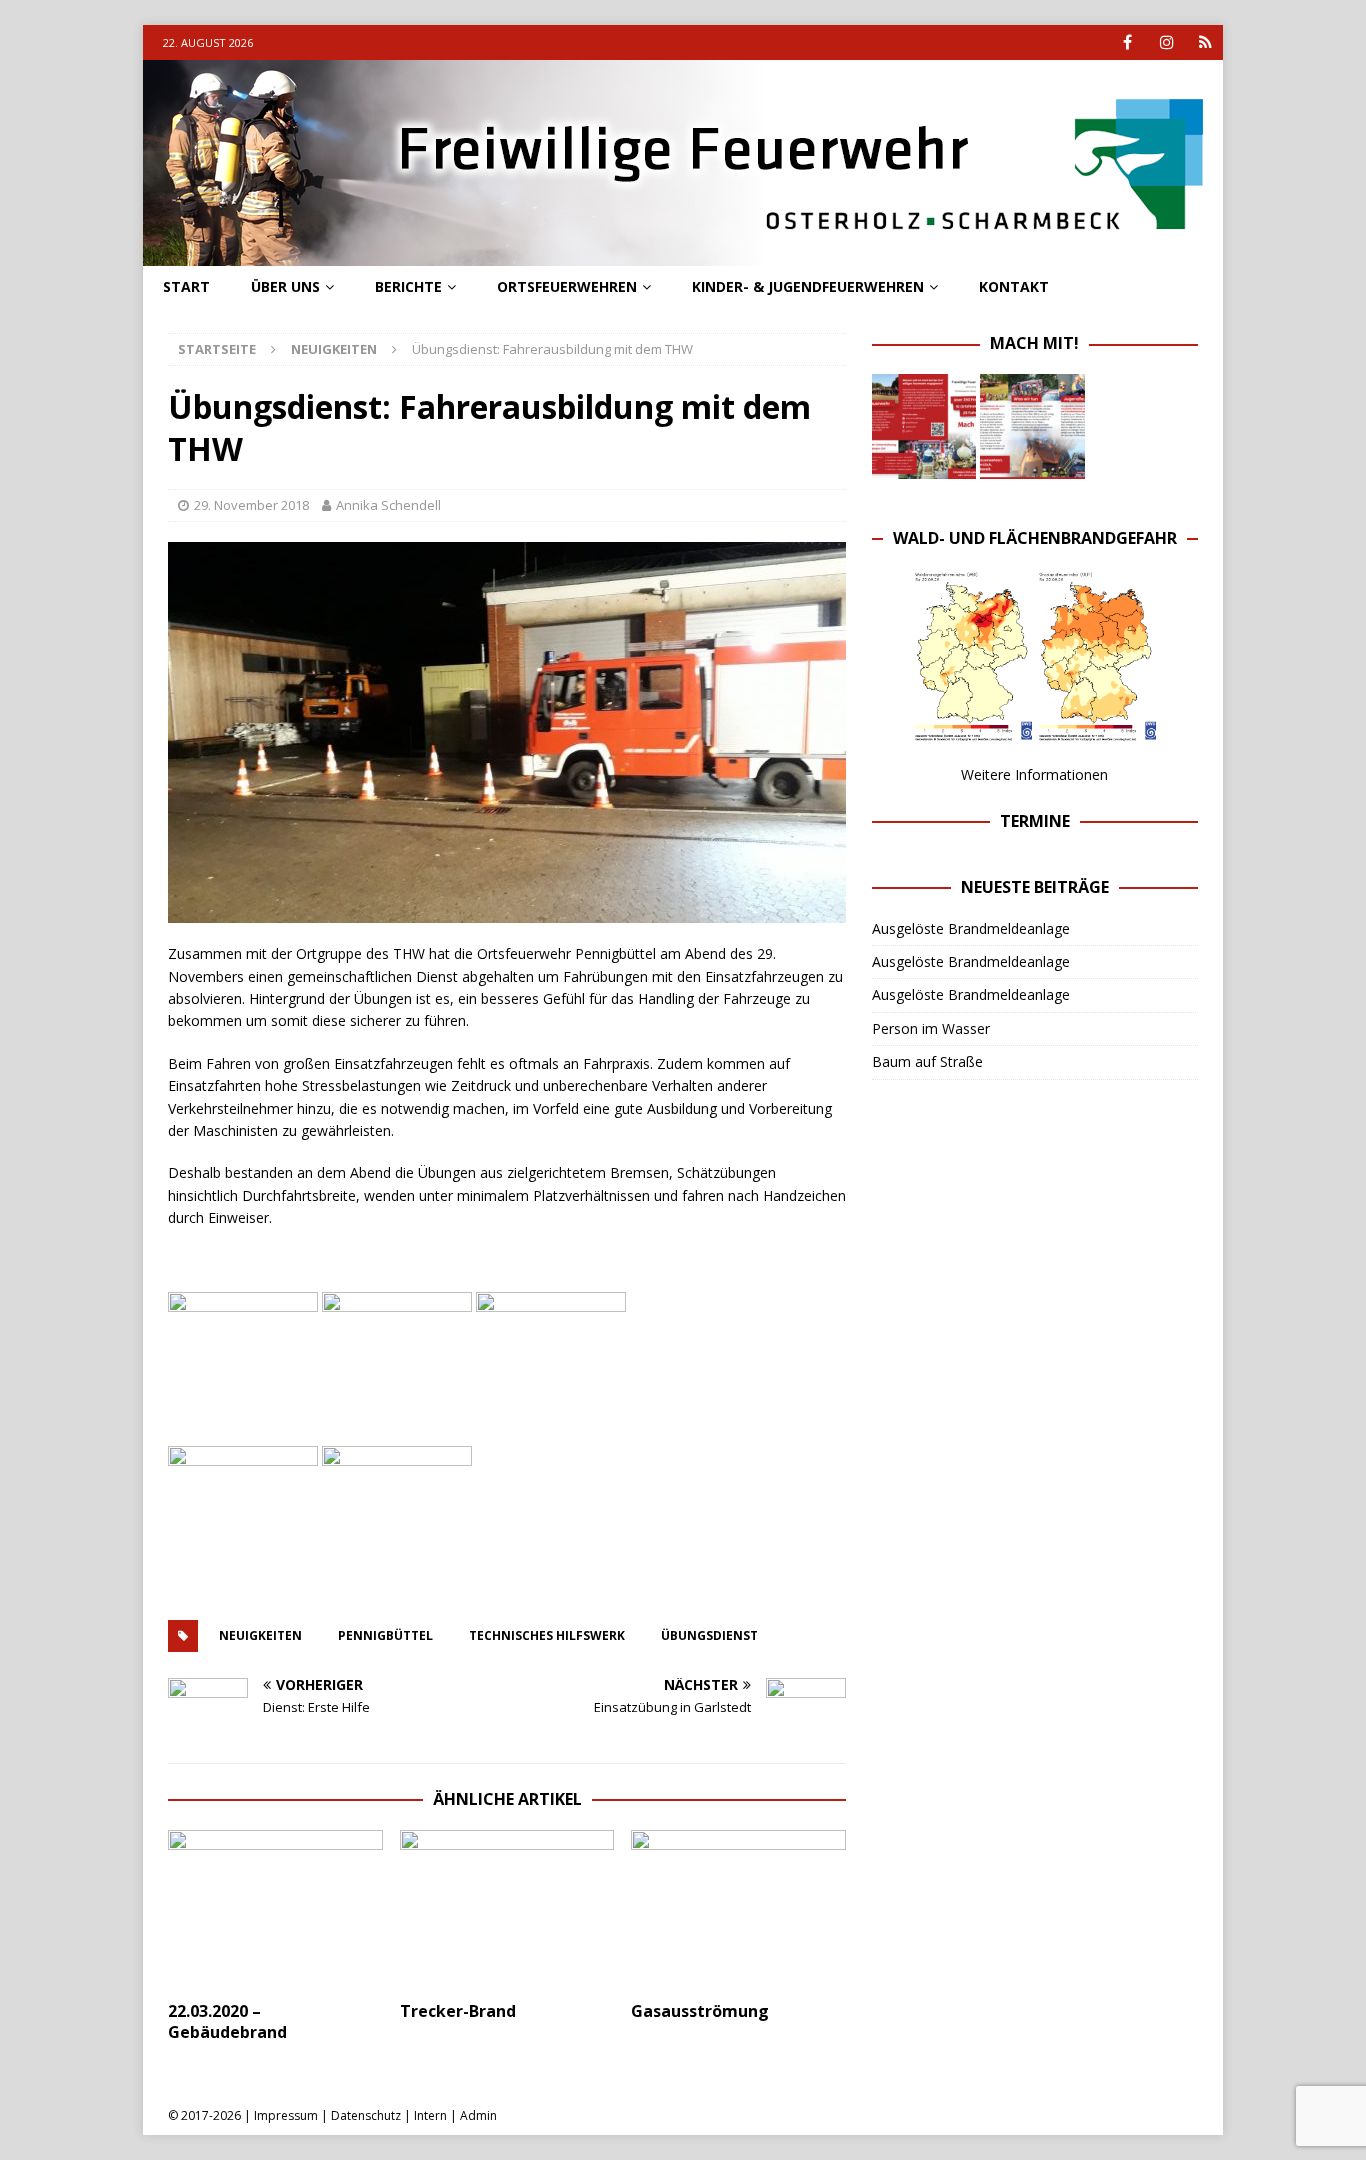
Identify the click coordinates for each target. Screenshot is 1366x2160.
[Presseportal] (1205, 42)
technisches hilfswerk (547, 1635)
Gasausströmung (700, 2011)
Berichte (408, 286)
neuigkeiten (260, 1635)
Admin (478, 2115)
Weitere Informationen (1034, 774)
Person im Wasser (931, 1028)
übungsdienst (709, 1635)
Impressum (286, 2115)
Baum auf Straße (927, 1061)
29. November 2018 (251, 505)
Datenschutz (366, 2115)
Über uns (285, 286)
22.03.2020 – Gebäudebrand (227, 2021)
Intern (430, 2115)
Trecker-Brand (458, 2011)
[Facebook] (1127, 42)
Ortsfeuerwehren (567, 286)
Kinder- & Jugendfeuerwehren (808, 286)
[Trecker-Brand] (507, 1910)
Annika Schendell (388, 505)
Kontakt (1014, 286)
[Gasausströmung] (738, 1910)
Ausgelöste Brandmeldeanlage (971, 928)
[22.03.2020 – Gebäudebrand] (275, 1910)
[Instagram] (1166, 42)
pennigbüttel (385, 1635)
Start (186, 286)
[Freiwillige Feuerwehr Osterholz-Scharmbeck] (683, 254)
